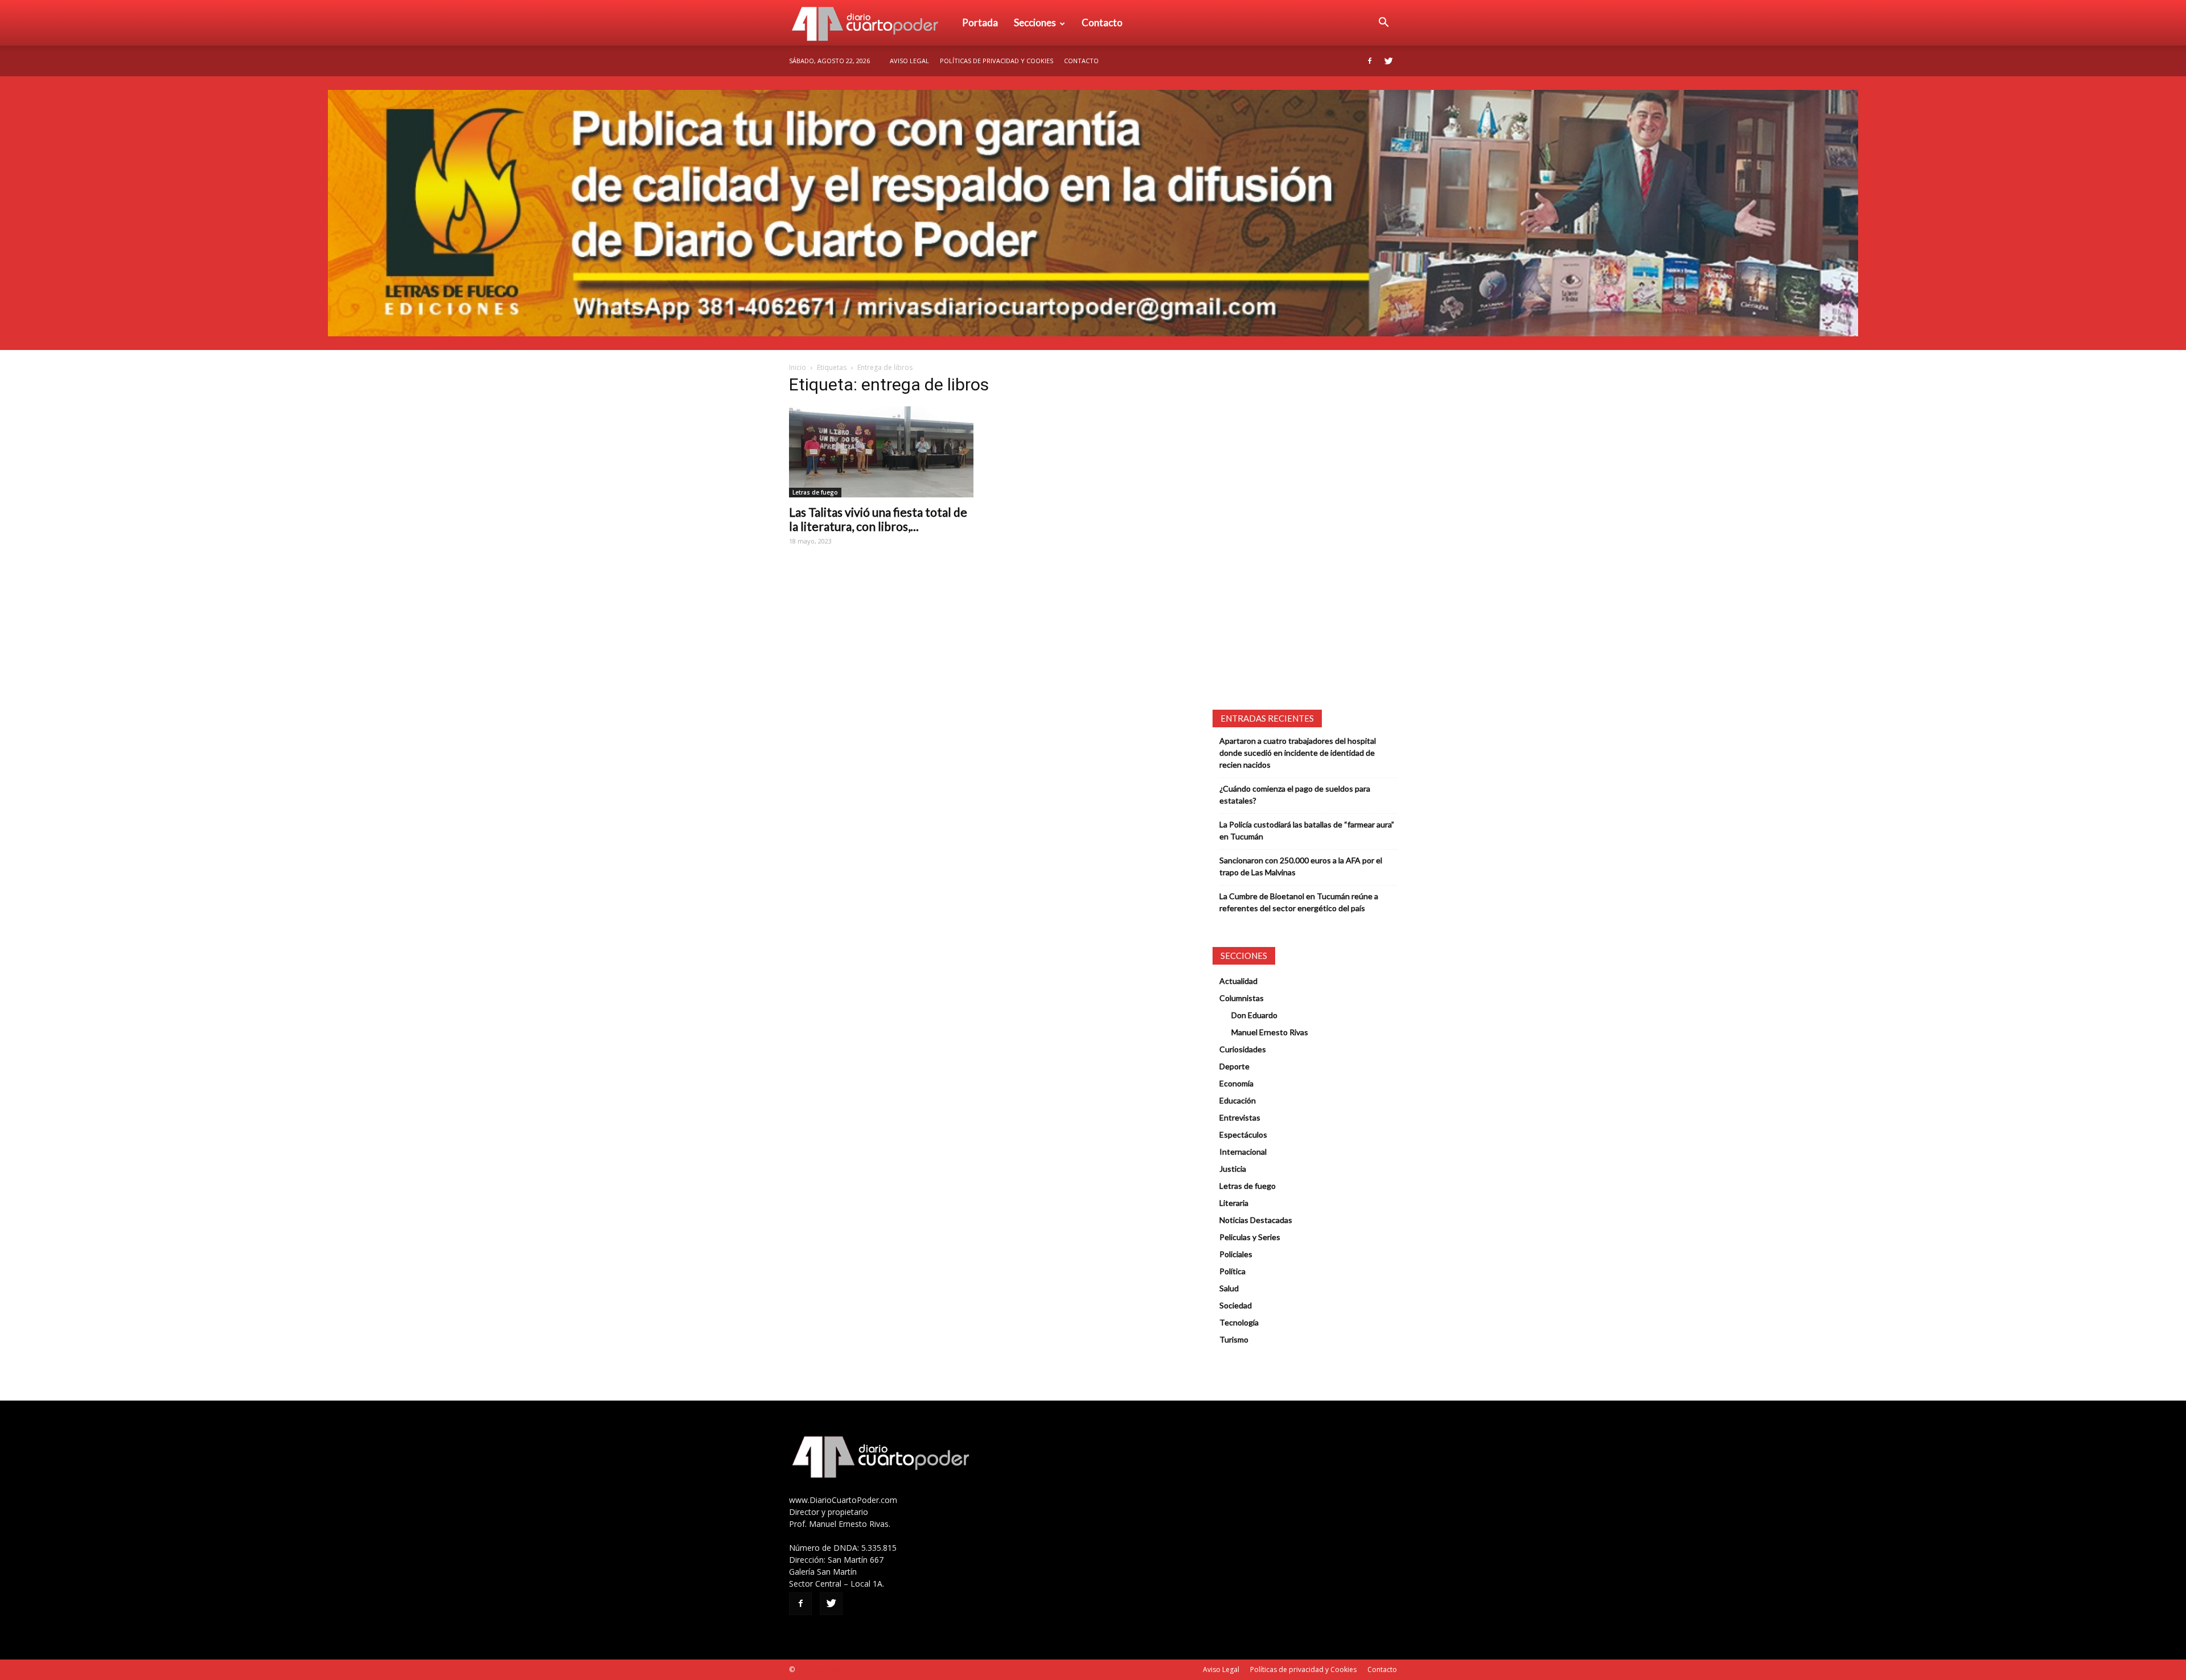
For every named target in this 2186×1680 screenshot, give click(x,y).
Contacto (1102, 22)
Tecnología (1239, 1322)
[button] (1383, 23)
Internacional (1243, 1152)
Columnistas (1242, 998)
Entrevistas (1240, 1117)
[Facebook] (1370, 61)
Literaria (1234, 1203)
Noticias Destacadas (1256, 1220)
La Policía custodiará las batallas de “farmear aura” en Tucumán (1307, 830)
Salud (1229, 1288)
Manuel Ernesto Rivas (1270, 1032)
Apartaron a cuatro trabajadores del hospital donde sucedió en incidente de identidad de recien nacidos (1298, 753)
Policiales (1236, 1254)
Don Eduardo (1254, 1015)
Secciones (1035, 22)
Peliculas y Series (1250, 1237)
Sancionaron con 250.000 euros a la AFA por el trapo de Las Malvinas (1301, 866)
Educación (1238, 1100)
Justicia (1233, 1169)
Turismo (1234, 1339)
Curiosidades (1243, 1049)
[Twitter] (1388, 61)
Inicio (798, 367)
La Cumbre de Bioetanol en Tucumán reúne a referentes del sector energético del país (1299, 902)
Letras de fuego (815, 492)
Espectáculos (1243, 1135)
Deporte (1234, 1066)
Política (1232, 1271)
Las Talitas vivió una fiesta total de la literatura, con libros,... (878, 519)
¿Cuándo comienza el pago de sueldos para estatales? (1295, 794)
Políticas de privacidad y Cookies (997, 61)
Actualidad (1238, 981)
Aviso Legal (909, 61)
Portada (980, 22)
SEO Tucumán (818, 1669)
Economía (1236, 1083)
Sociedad (1236, 1305)
